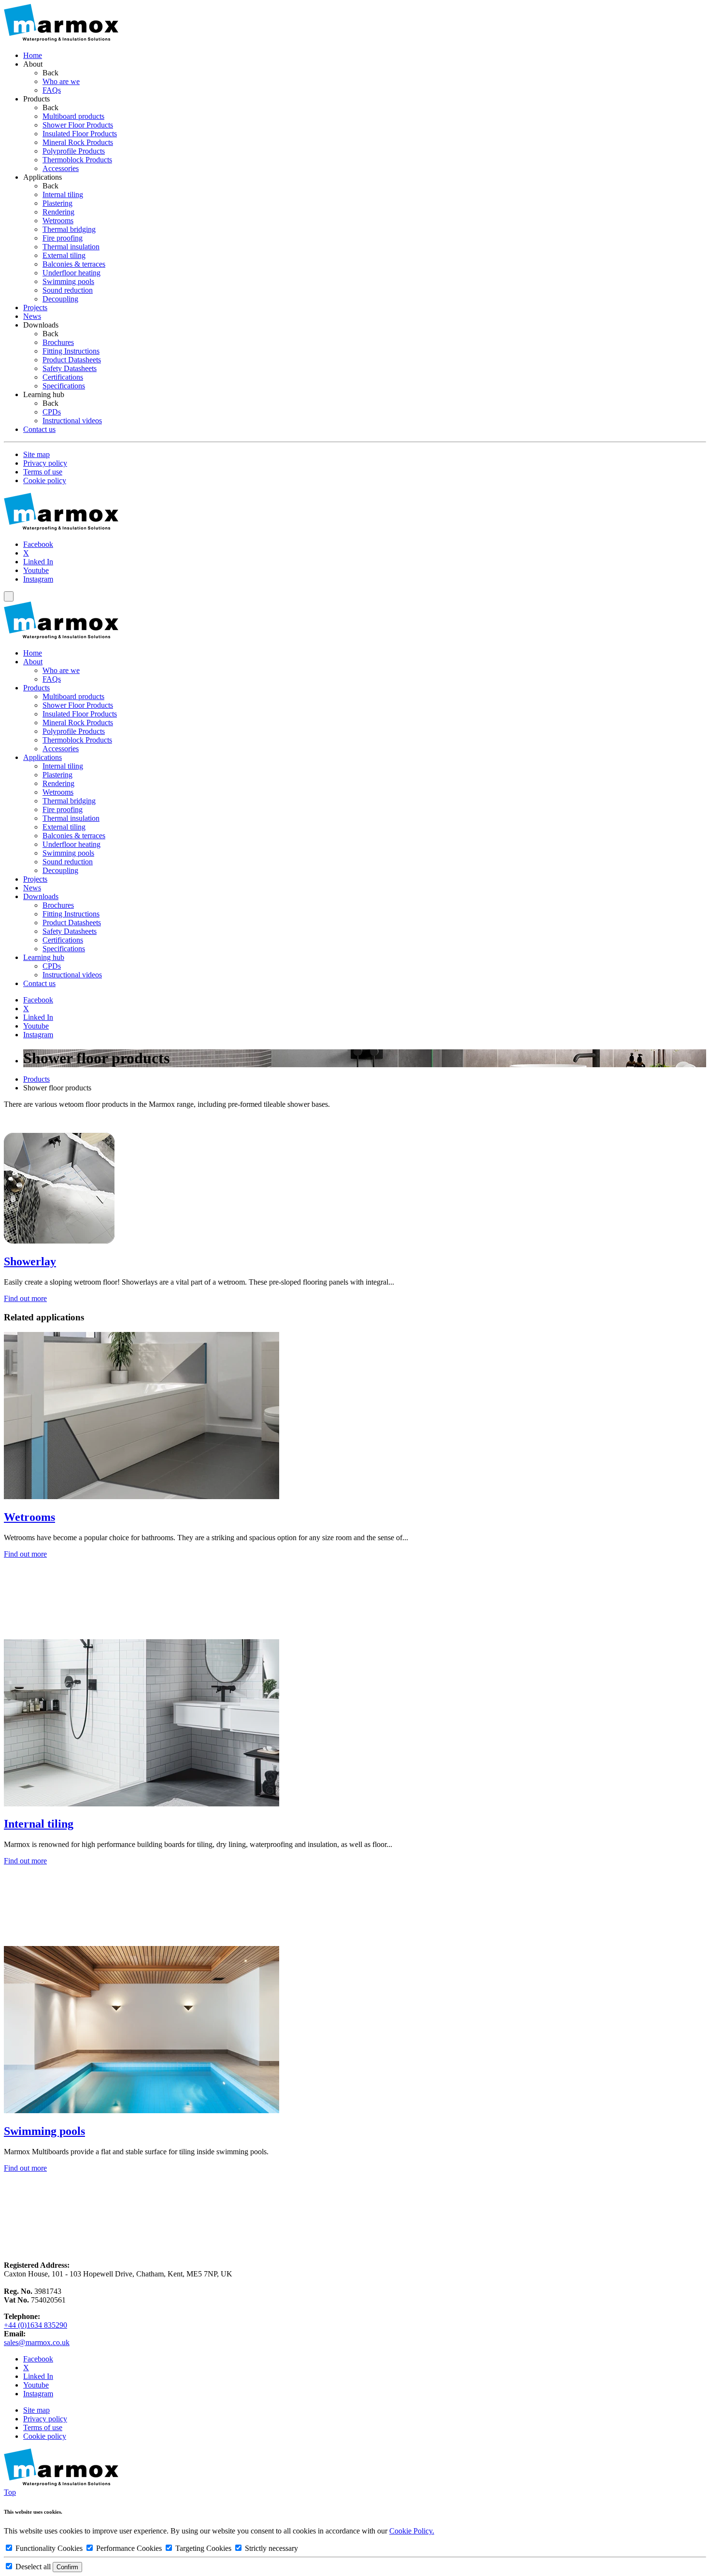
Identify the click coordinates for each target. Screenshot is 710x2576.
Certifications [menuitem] (63, 377)
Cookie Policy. (412, 2531)
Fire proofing (63, 809)
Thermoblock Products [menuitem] (77, 160)
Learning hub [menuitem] (44, 394)
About (33, 662)
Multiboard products (73, 696)
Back (50, 73)
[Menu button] (9, 596)
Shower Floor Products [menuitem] (78, 125)
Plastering (57, 775)
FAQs (52, 679)
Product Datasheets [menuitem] (72, 360)
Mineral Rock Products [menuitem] (78, 142)
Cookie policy (45, 480)
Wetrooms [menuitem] (58, 221)
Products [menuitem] (36, 99)
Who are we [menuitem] (61, 81)
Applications (43, 757)
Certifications (63, 940)
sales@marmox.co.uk (37, 2342)
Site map (36, 454)
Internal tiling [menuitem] (63, 194)
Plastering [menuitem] (57, 203)
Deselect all (33, 2567)
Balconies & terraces (74, 836)
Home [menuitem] (33, 55)
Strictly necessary (270, 2548)
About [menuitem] (33, 64)
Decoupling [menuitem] (60, 299)
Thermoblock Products (77, 740)
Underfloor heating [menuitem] (71, 273)
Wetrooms (58, 792)
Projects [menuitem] (35, 308)
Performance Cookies (129, 2548)
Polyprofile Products (74, 731)
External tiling (64, 827)
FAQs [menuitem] (52, 90)
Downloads (41, 896)
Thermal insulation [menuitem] (71, 247)
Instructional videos (72, 975)
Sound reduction (68, 862)
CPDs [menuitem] (52, 412)
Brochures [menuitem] (58, 342)
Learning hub (44, 957)
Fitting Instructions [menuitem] (71, 351)
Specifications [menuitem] (64, 386)
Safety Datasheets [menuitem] (70, 368)
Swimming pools (68, 853)
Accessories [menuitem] (61, 168)
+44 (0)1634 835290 (35, 2325)
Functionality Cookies (49, 2548)
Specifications (64, 949)
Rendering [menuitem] (58, 212)
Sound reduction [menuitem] (68, 290)
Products (36, 688)
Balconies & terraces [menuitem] (74, 264)
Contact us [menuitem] (39, 429)
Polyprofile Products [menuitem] (74, 151)
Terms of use (43, 472)
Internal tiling (63, 766)
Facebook (38, 544)
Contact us (39, 983)
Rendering (58, 783)
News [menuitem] (32, 316)
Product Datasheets (72, 923)
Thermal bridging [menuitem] (69, 229)
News (32, 888)
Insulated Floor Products (80, 714)
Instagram (38, 579)
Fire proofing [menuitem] (63, 238)
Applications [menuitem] (43, 177)
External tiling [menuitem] (64, 255)
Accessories (61, 749)
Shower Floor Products (78, 705)
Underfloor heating (71, 844)
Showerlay (30, 1261)
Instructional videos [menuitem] (72, 421)
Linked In (38, 562)
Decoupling (60, 870)
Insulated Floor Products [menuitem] (80, 134)
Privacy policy (45, 463)
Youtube (36, 570)
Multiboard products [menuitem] (73, 116)
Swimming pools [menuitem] (68, 281)
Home (33, 653)
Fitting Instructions (71, 914)
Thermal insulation (71, 818)
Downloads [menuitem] (41, 325)
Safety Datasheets (70, 931)
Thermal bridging (69, 801)
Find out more (25, 1298)
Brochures (58, 905)
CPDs (52, 966)
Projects (35, 879)
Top (10, 2492)
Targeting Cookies (203, 2548)
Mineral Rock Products (78, 723)
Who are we (61, 670)
